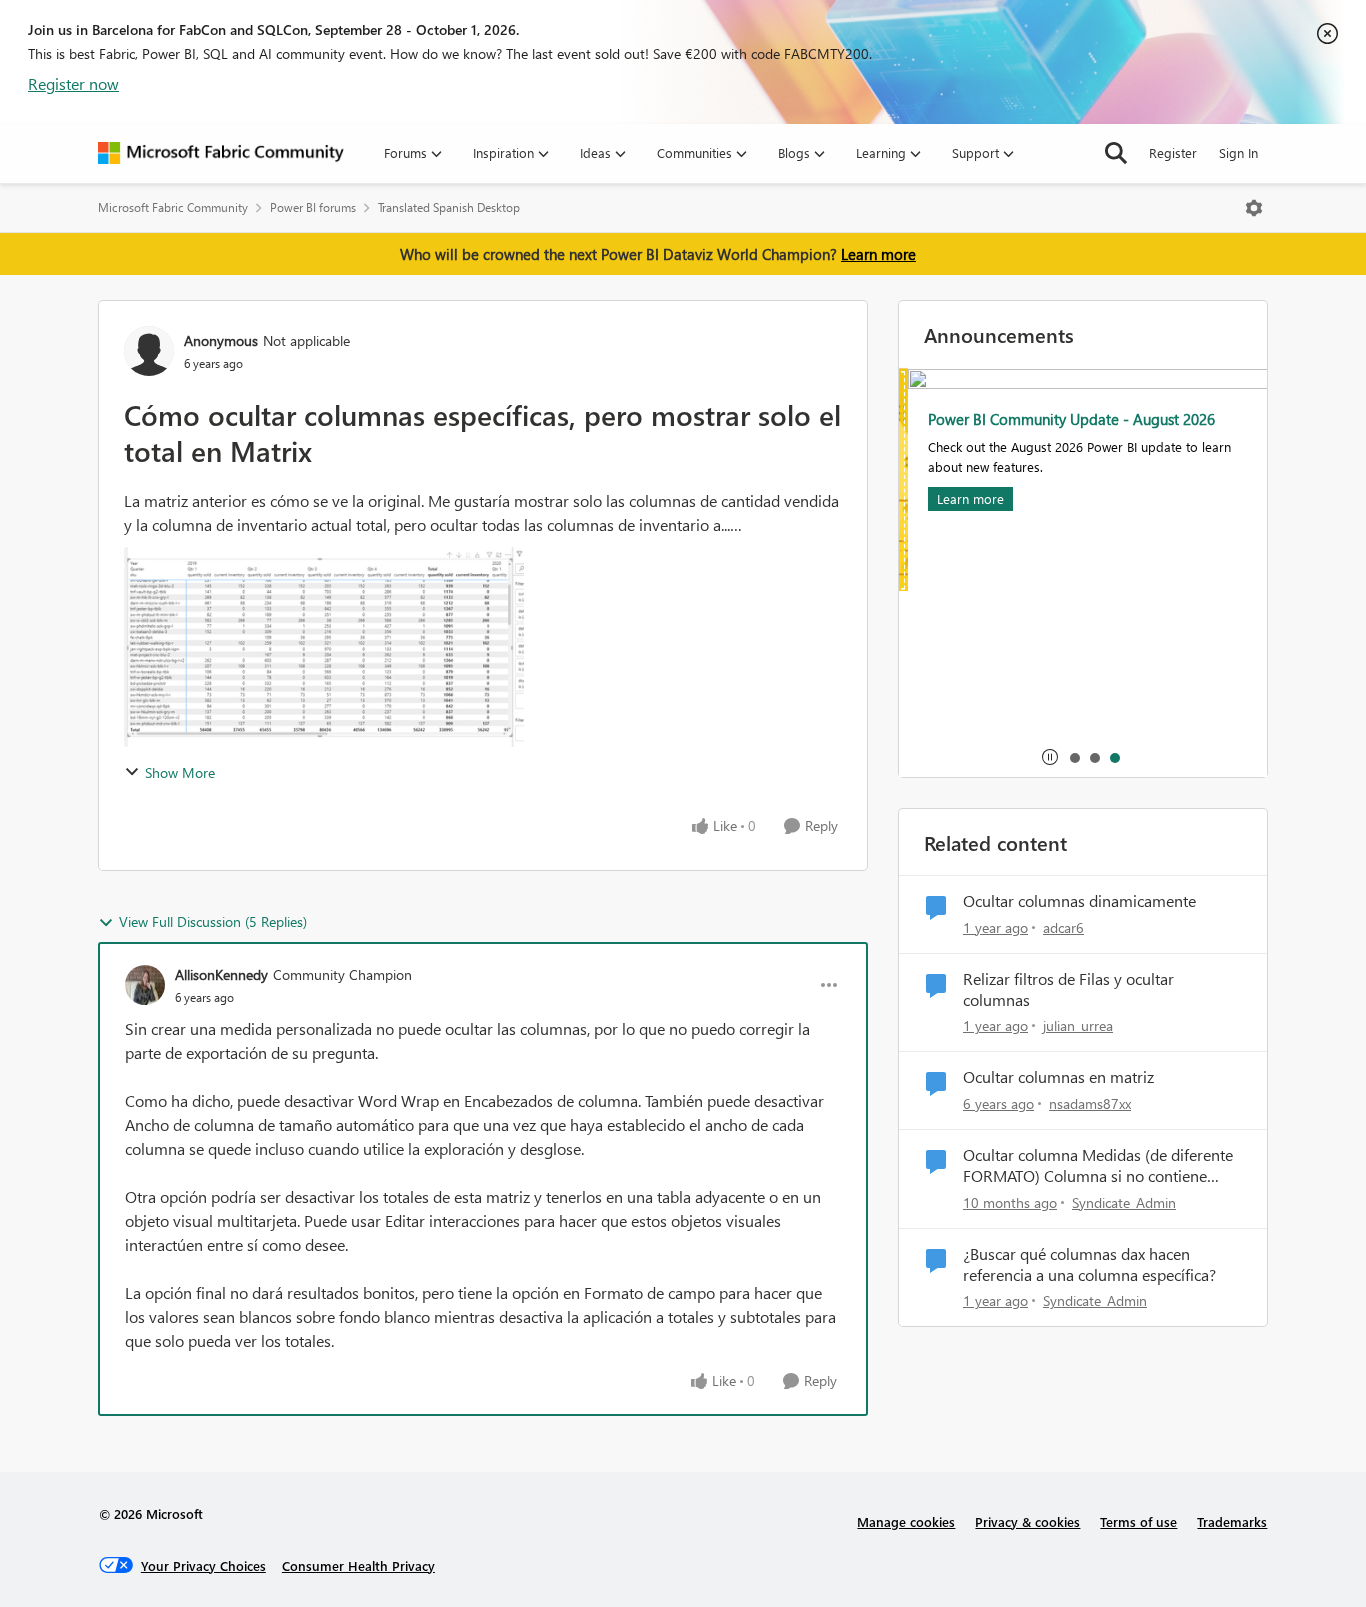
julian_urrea (1078, 1025)
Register (1173, 152)
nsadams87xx (1090, 1103)
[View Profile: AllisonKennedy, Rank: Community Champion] (145, 985)
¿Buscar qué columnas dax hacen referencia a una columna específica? (1089, 1264)
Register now (73, 83)
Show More (180, 772)
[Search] (1116, 153)
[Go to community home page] (221, 153)
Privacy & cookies (1027, 1521)
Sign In (1238, 152)
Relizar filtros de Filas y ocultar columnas (1068, 989)
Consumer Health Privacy (358, 1565)
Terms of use (1138, 1521)
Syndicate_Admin (1124, 1202)
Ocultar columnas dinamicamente (1079, 901)
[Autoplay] (1050, 757)
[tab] (1074, 757)
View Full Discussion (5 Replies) (213, 921)
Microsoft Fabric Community (173, 207)
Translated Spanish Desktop (449, 207)
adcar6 (1063, 927)
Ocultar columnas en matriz (1058, 1077)
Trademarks (1232, 1521)
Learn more (878, 254)
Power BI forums (313, 207)
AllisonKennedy (221, 974)
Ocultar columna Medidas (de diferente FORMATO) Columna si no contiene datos (1098, 1166)
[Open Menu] (1254, 208)
